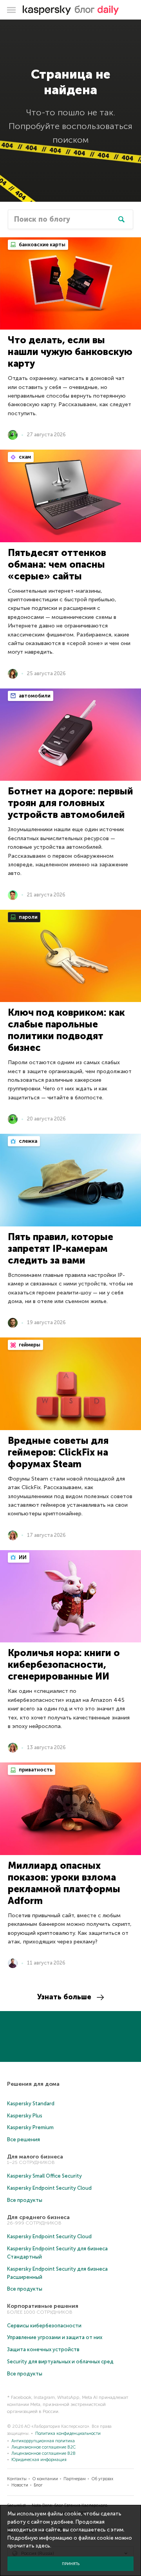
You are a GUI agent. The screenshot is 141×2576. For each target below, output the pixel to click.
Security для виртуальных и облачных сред (60, 2362)
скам (24, 457)
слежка (27, 1141)
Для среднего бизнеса (38, 2217)
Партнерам (75, 2479)
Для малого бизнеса (35, 2157)
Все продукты (25, 2200)
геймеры (29, 1345)
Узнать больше (64, 1997)
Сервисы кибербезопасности (44, 2326)
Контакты (17, 2479)
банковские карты (42, 245)
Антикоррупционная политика (43, 2441)
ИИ (22, 1557)
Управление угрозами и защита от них (55, 2337)
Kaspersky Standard (31, 2104)
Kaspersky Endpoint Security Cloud (49, 2188)
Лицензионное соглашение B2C (43, 2447)
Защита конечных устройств (43, 2349)
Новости (20, 2485)
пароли (28, 917)
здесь (43, 2546)
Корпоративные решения (43, 2306)
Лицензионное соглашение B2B (43, 2453)
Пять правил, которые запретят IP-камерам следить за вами (61, 1249)
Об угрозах (102, 2479)
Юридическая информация (39, 2460)
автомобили (34, 696)
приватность (35, 1770)
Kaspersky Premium (30, 2127)
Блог (38, 2485)
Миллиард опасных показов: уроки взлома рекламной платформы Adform (64, 1883)
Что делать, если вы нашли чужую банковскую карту (70, 352)
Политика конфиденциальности (68, 2433)
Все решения (23, 2139)
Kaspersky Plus (25, 2116)
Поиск (121, 219)
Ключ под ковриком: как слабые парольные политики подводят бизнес (66, 1030)
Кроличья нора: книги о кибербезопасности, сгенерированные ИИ (64, 1664)
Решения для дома (33, 2084)
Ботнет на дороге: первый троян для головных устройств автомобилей (70, 803)
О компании (45, 2479)
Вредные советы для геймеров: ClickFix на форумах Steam (58, 1452)
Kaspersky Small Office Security (44, 2176)
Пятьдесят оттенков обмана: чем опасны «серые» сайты (57, 564)
